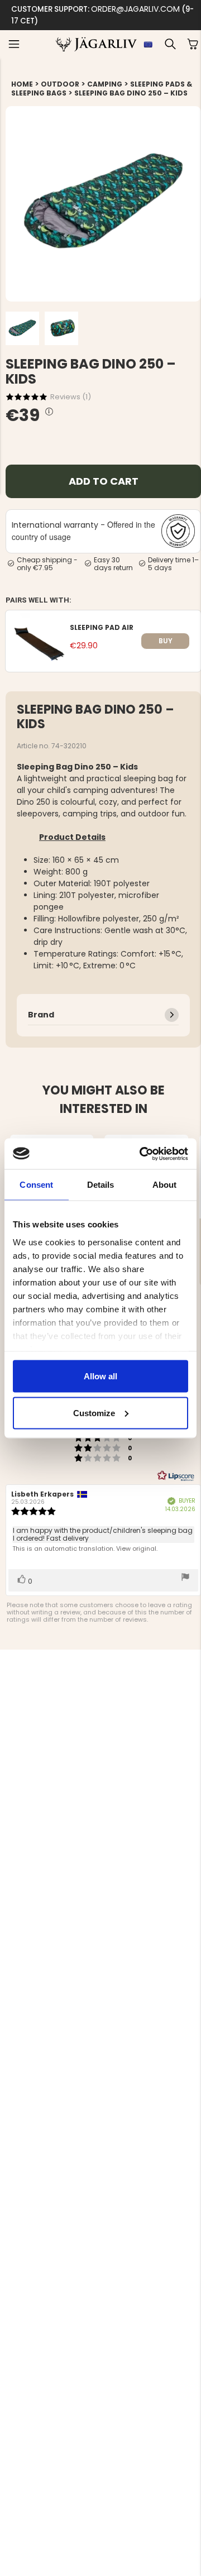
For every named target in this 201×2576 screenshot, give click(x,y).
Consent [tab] (36, 1185)
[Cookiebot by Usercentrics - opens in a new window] (142, 1154)
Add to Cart (104, 481)
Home (22, 84)
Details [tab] (101, 1185)
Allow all (100, 1376)
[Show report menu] (185, 1578)
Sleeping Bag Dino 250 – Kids (131, 93)
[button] (14, 44)
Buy (166, 641)
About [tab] (165, 1185)
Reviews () (71, 397)
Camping (105, 84)
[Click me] (49, 412)
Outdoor (60, 84)
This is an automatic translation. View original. (85, 1549)
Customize (94, 1413)
